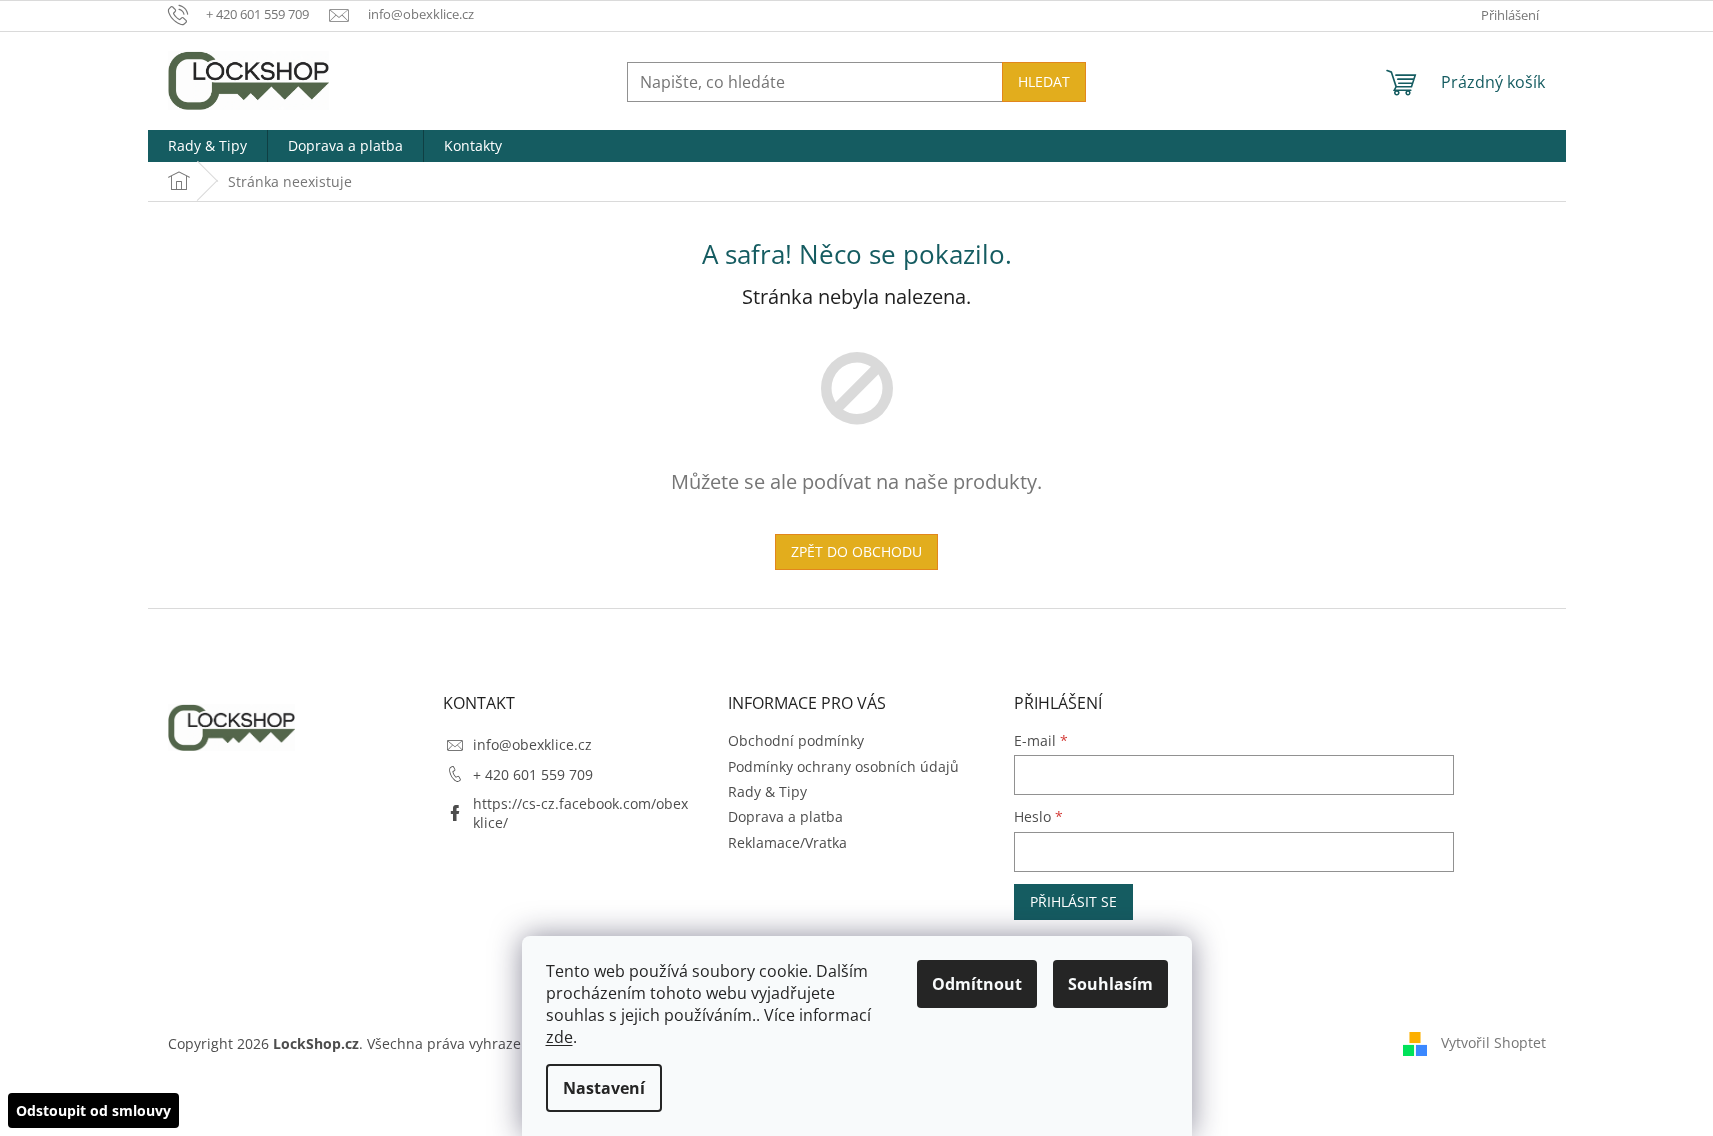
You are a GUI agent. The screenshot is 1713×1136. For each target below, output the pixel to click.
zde (559, 1037)
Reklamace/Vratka (787, 842)
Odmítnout (977, 984)
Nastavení (604, 1088)
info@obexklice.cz (532, 744)
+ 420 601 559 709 (533, 774)
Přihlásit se (1073, 901)
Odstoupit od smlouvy (93, 1110)
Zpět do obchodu (856, 551)
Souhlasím (1110, 984)
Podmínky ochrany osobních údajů (843, 766)
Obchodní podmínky (796, 740)
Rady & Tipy (767, 791)
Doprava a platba (785, 816)
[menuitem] (207, 146)
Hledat (1044, 81)
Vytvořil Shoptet (1493, 1042)
